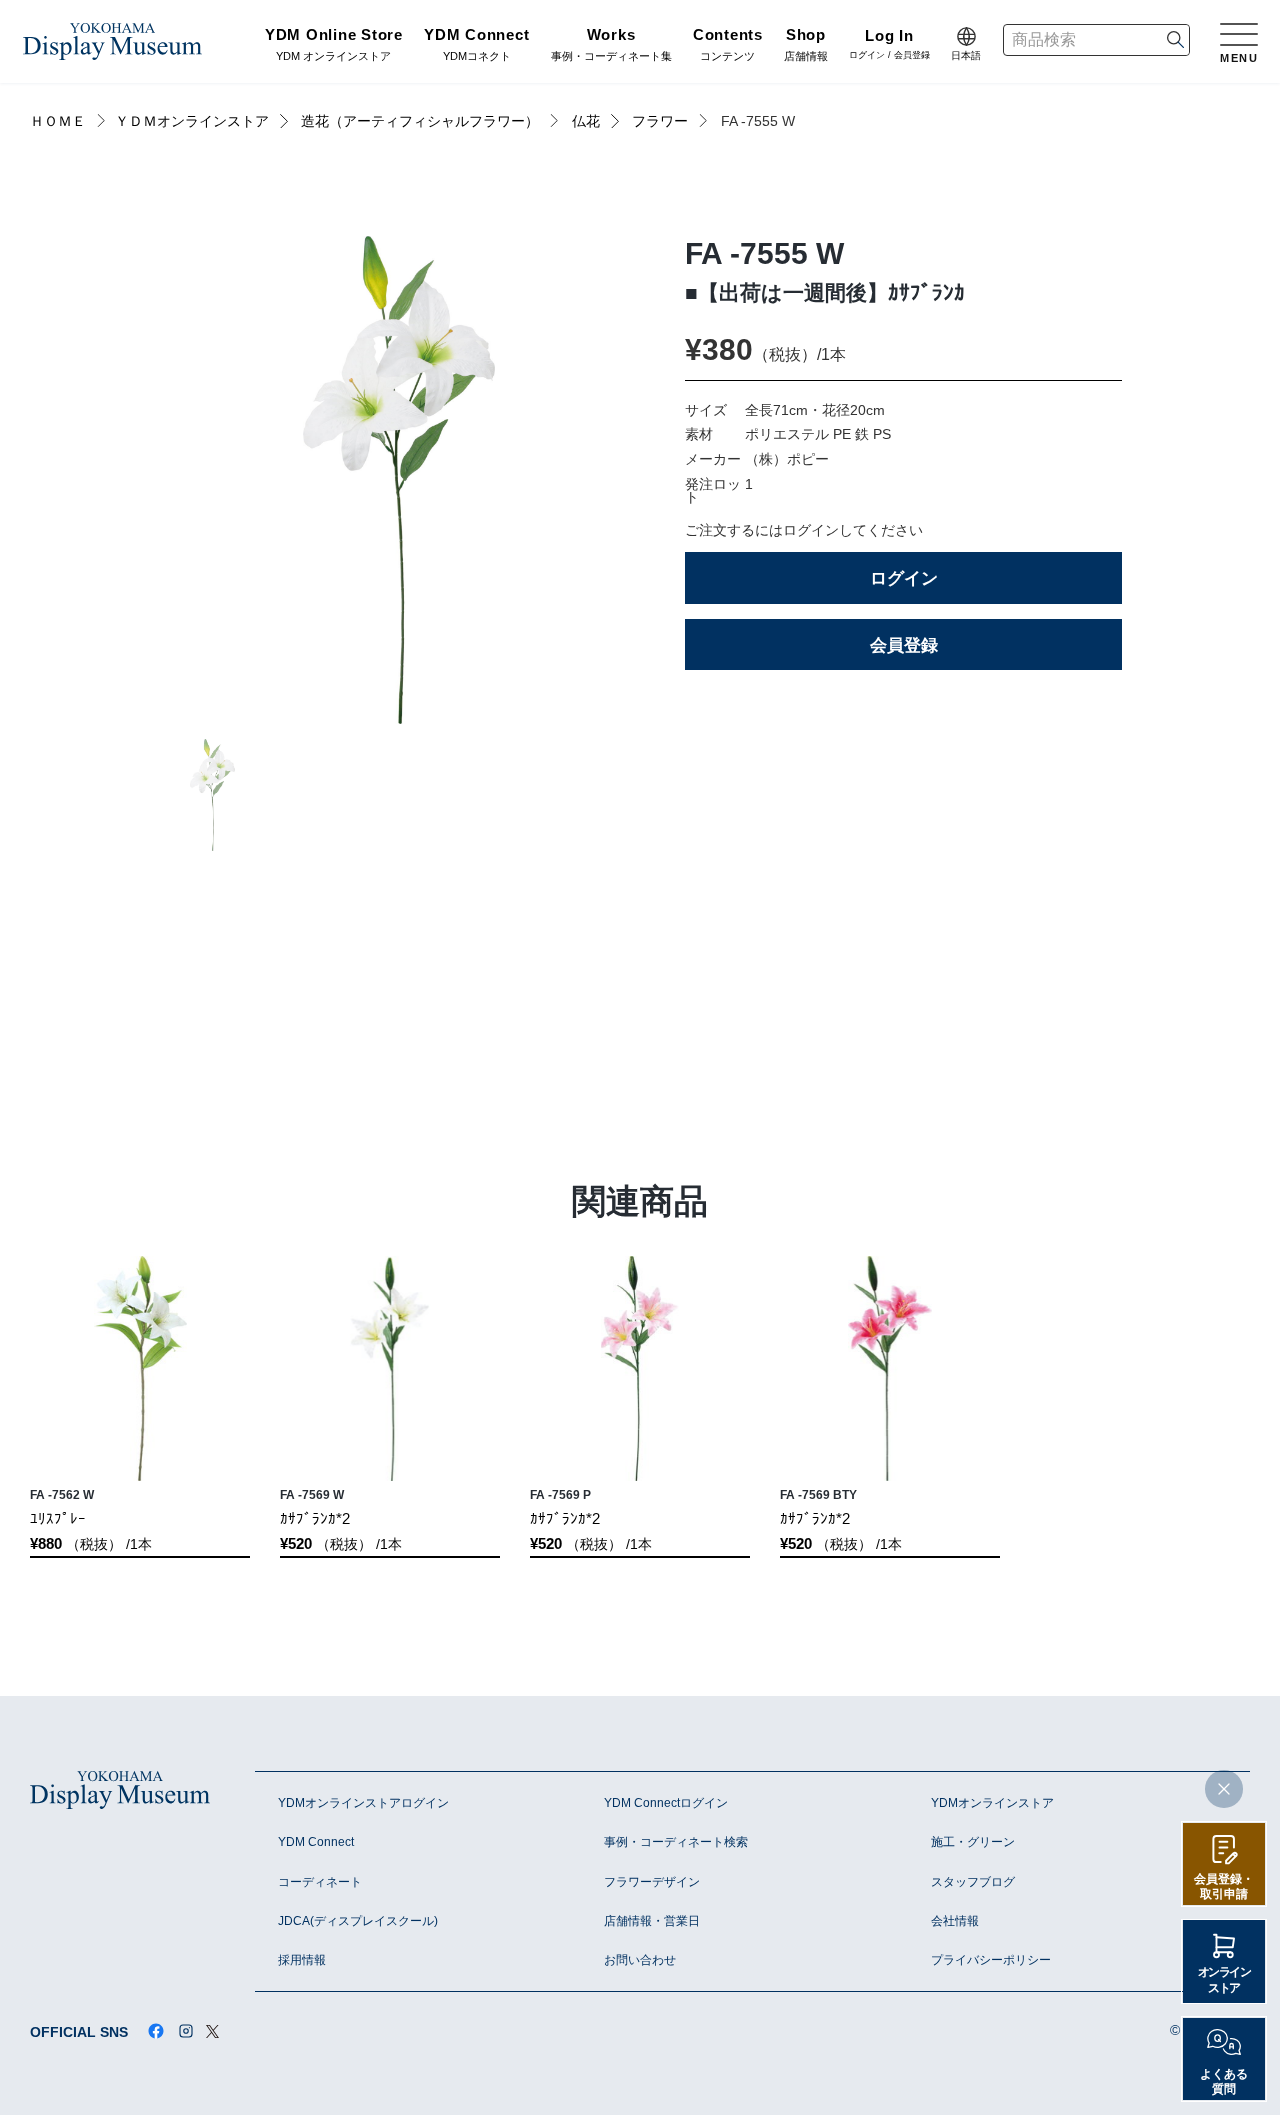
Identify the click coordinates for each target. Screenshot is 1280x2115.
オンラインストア (1224, 1980)
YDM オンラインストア (334, 46)
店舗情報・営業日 (652, 1921)
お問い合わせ (640, 1960)
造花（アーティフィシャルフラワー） (420, 121)
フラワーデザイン (652, 1882)
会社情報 (955, 1921)
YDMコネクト (476, 46)
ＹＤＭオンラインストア (192, 121)
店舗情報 (806, 46)
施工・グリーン (973, 1842)
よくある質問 (1224, 2081)
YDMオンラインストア (992, 1803)
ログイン (904, 578)
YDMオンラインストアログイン (363, 1803)
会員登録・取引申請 (1224, 1886)
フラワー (660, 121)
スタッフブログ (973, 1882)
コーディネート (320, 1882)
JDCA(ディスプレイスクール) (358, 1921)
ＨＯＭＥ (58, 121)
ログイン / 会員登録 (889, 45)
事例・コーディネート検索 (676, 1842)
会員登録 (904, 645)
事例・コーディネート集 (611, 46)
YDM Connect (316, 1842)
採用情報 (302, 1960)
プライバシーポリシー (991, 1960)
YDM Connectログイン (666, 1803)
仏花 (586, 121)
